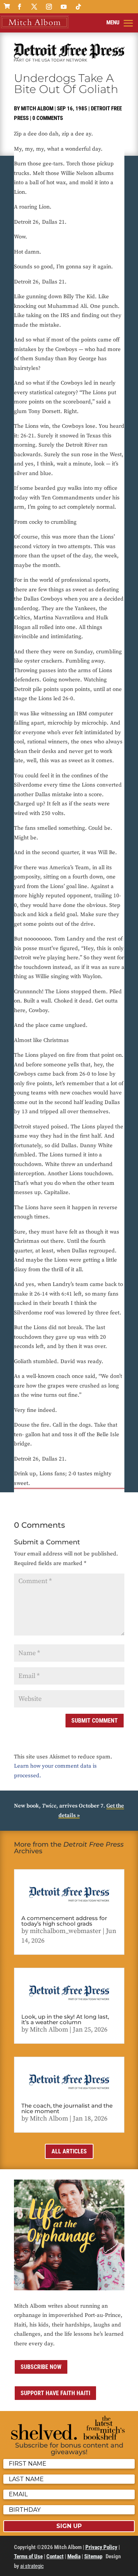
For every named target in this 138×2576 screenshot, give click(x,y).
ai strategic (32, 2566)
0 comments (48, 118)
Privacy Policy (101, 2547)
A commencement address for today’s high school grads (64, 1921)
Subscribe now (41, 2367)
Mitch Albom (37, 109)
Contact (55, 2556)
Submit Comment (95, 1721)
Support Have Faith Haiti (55, 2393)
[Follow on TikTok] (78, 7)
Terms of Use (28, 2556)
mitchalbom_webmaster (66, 1931)
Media (74, 2556)
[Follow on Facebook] (20, 7)
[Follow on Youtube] (64, 7)
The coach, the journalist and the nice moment (67, 2108)
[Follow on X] (34, 7)
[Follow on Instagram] (49, 7)
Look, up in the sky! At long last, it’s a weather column (65, 2019)
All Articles (69, 2151)
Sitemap (93, 2556)
